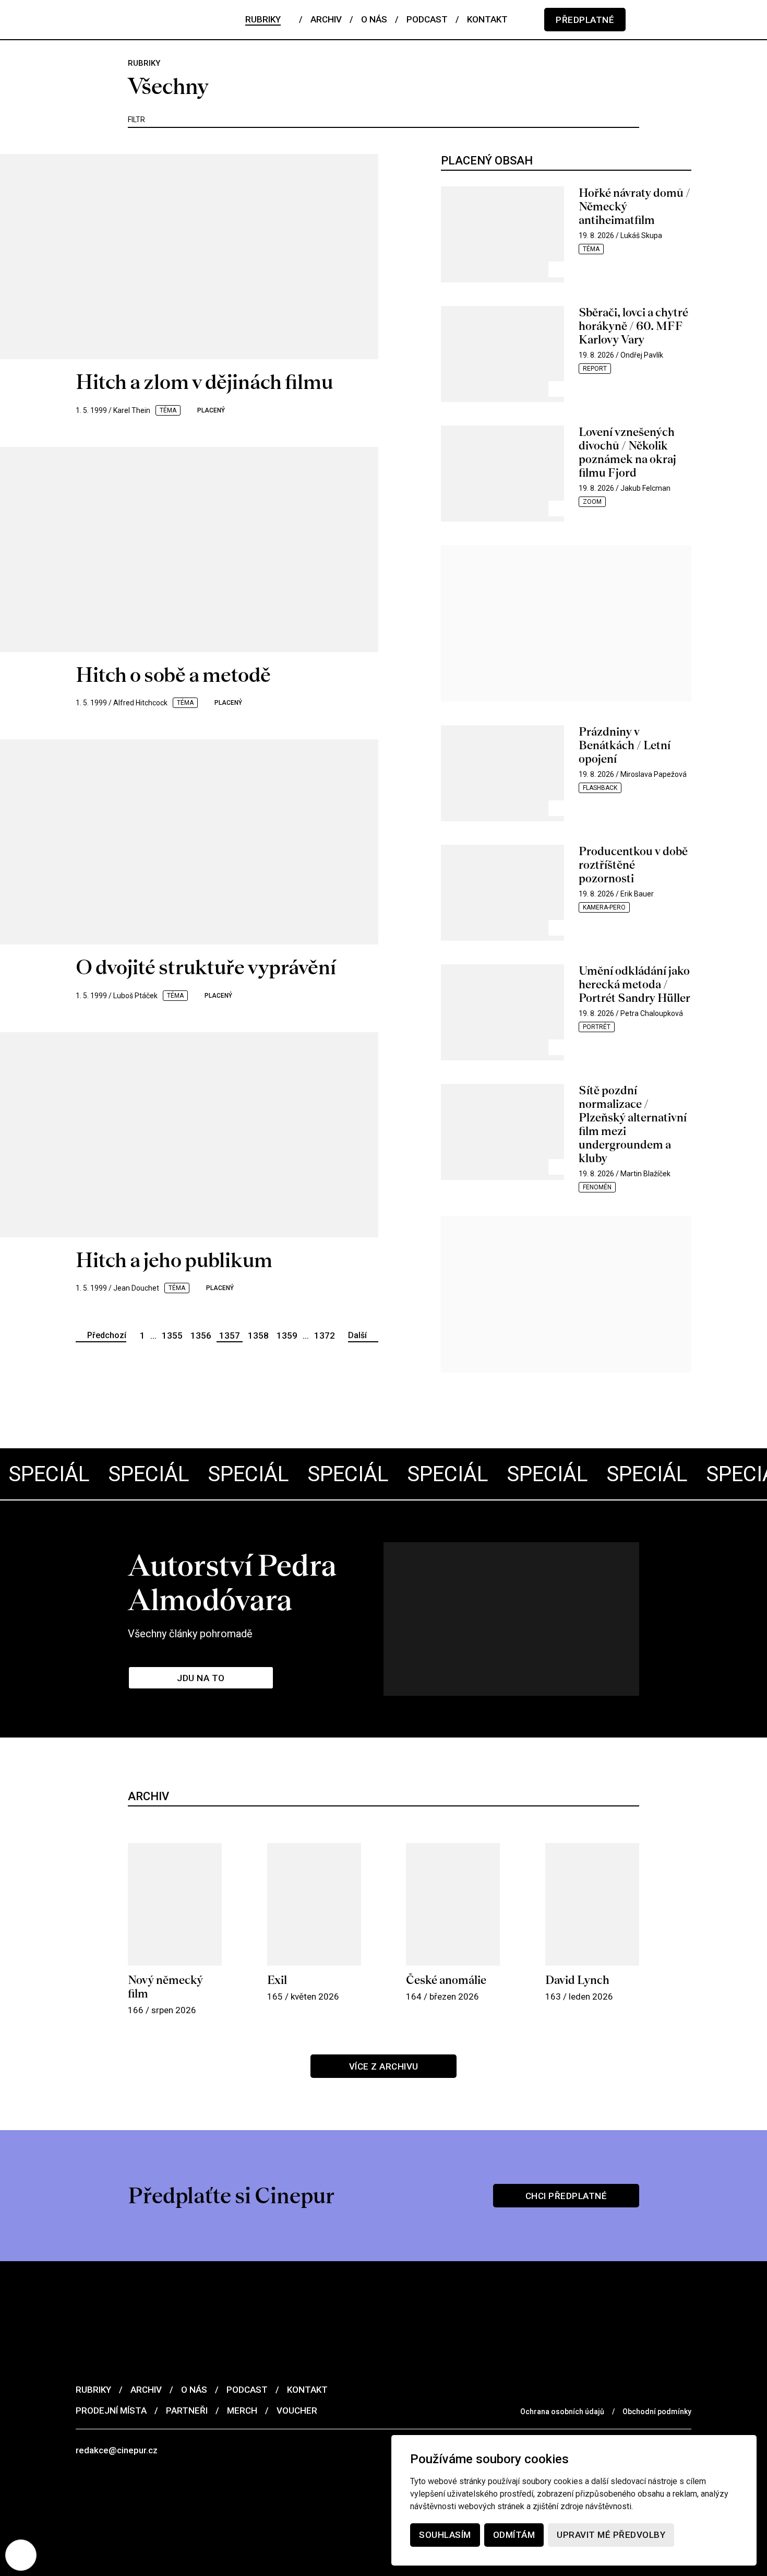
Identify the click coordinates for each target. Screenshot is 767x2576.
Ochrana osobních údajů (562, 2412)
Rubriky (93, 2390)
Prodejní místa (111, 2410)
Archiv (146, 2390)
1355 (172, 1336)
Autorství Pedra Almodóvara (232, 1582)
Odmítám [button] (514, 2535)
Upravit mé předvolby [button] (611, 2535)
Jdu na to (201, 1678)
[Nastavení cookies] (21, 2555)
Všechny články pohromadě (190, 1634)
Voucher (297, 2410)
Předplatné (585, 20)
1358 (258, 1336)
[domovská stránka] (138, 20)
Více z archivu (384, 2066)
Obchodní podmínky (657, 2412)
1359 (287, 1336)
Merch (242, 2410)
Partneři (187, 2410)
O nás (194, 2390)
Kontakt (307, 2390)
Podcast (247, 2390)
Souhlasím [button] (445, 2535)
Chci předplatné (566, 2196)
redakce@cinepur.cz (117, 2450)
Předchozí (107, 1335)
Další (357, 1335)
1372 (325, 1336)
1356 (201, 1336)
